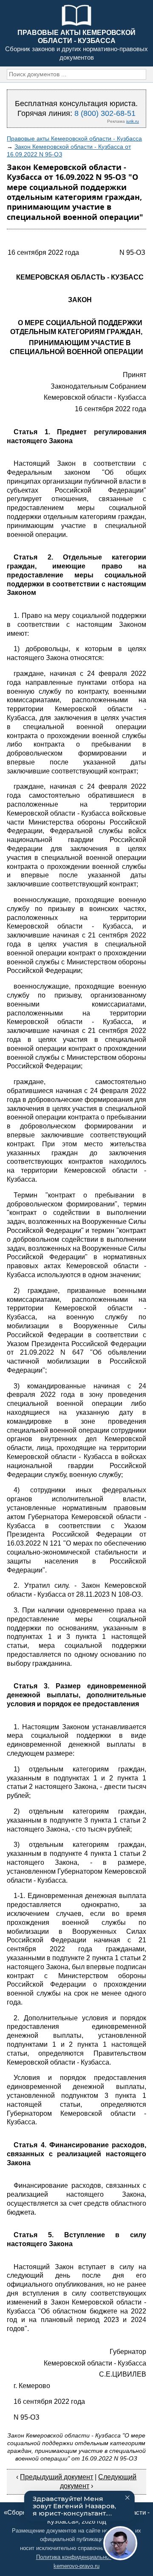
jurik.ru (133, 121)
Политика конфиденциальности (77, 2557)
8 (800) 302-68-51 (105, 113)
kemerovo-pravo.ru (76, 2566)
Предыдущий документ (57, 2477)
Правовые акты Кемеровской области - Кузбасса (74, 138)
